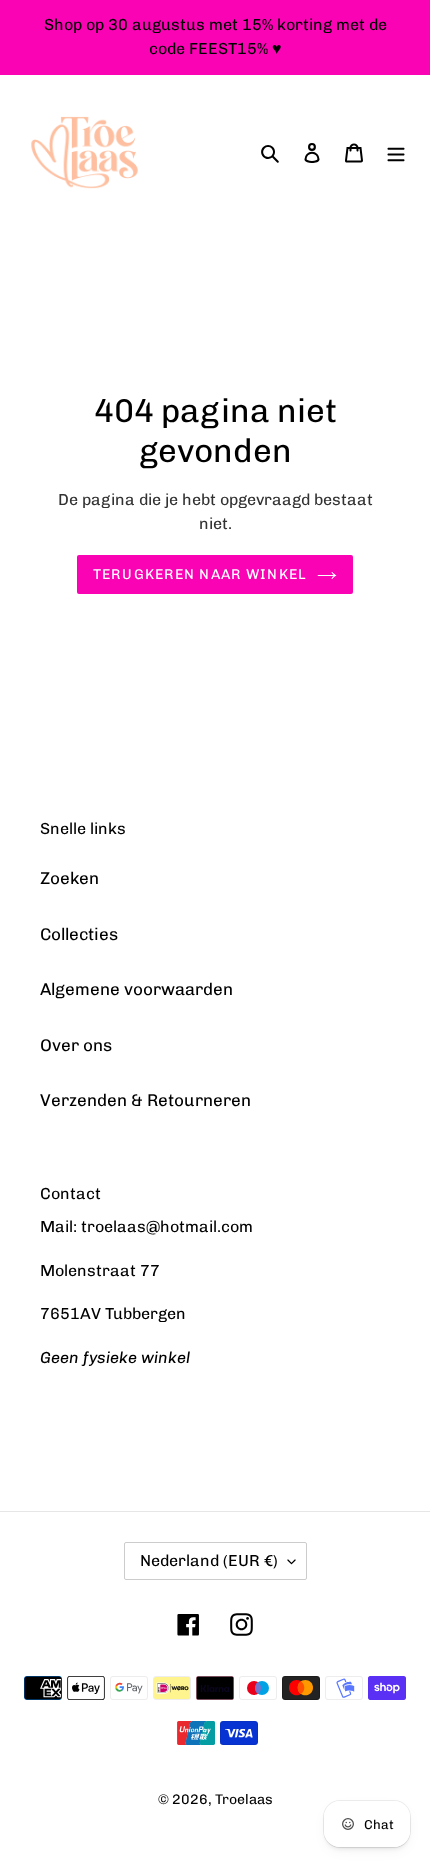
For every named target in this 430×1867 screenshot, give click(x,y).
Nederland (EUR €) (209, 1560)
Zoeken (69, 878)
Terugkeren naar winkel (200, 574)
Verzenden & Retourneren (145, 1100)
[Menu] (396, 153)
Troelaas (244, 1799)
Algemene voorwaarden (136, 989)
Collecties (79, 934)
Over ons (76, 1045)
